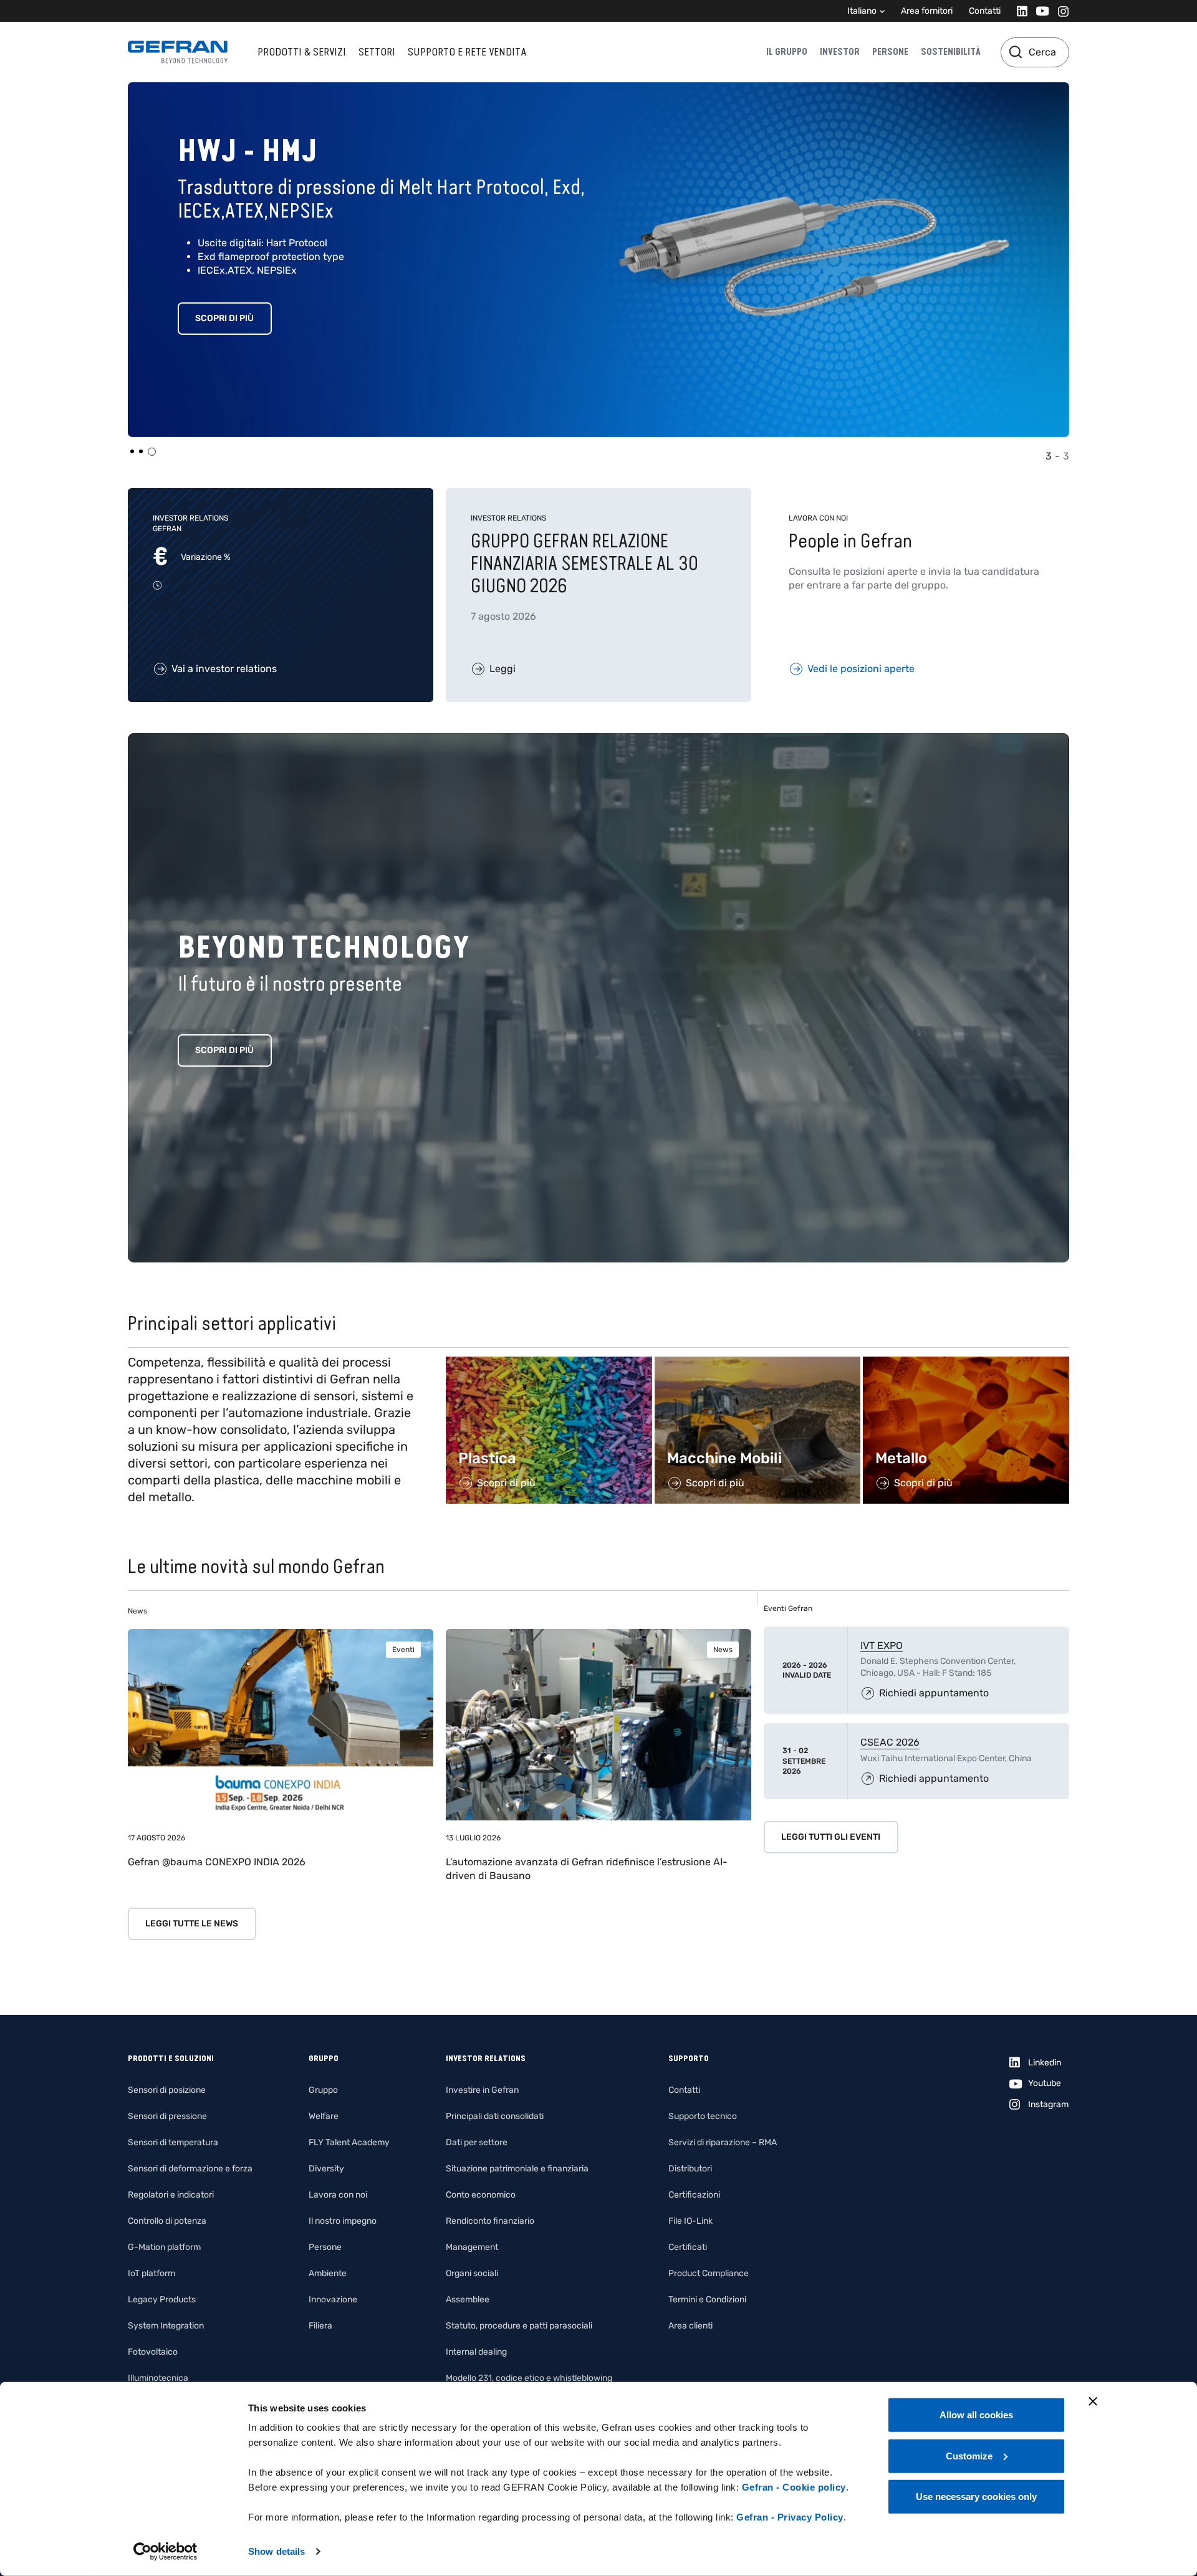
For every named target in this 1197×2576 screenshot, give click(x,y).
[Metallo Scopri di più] (966, 1363)
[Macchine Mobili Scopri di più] (758, 1363)
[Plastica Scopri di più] (549, 1363)
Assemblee (468, 2300)
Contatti (985, 11)
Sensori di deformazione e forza (190, 2169)
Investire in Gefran (482, 2090)
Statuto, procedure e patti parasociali (519, 2326)
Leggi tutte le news (192, 1924)
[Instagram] (1060, 11)
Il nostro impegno (343, 2221)
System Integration (166, 2326)
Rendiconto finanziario (490, 2221)
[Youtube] (1039, 11)
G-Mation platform (164, 2247)
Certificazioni (694, 2195)
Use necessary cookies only (976, 2497)
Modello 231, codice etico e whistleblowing (529, 2378)
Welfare (324, 2116)
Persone (890, 52)
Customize (969, 2455)
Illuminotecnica (158, 2378)
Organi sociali (472, 2273)
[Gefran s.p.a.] (178, 52)
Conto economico (481, 2195)
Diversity (326, 2169)
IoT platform (151, 2273)
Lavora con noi (338, 2195)
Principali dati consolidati (495, 2116)
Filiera (320, 2326)
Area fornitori (927, 11)
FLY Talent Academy (349, 2142)
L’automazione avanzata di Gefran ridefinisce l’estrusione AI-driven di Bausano (587, 1869)
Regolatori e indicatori (171, 2195)
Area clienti (690, 2326)
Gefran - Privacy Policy (790, 2517)
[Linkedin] (1018, 11)
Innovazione (333, 2300)
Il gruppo (787, 52)
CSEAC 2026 (890, 1742)
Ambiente (328, 2273)
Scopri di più (224, 318)
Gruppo (323, 2090)
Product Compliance (709, 2273)
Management (472, 2247)
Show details (276, 2551)
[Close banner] (1093, 2401)
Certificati (688, 2247)
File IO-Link (690, 2221)
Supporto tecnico (703, 2116)
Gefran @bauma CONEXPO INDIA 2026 (217, 1862)
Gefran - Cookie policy (794, 2487)
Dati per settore (477, 2142)
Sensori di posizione (167, 2090)
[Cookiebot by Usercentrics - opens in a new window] (166, 2552)
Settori (377, 52)
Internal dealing (476, 2352)
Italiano (862, 11)
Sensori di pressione (167, 2116)
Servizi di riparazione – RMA (723, 2142)
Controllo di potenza (167, 2221)
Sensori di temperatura (173, 2142)
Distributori (690, 2169)
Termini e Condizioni (707, 2300)
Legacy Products (162, 2300)
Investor (840, 52)
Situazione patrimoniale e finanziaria (517, 2169)
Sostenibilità (951, 52)
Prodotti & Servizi (302, 52)
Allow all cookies (976, 2415)
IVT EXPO (882, 1646)
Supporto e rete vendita (467, 52)
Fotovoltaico (153, 2352)
